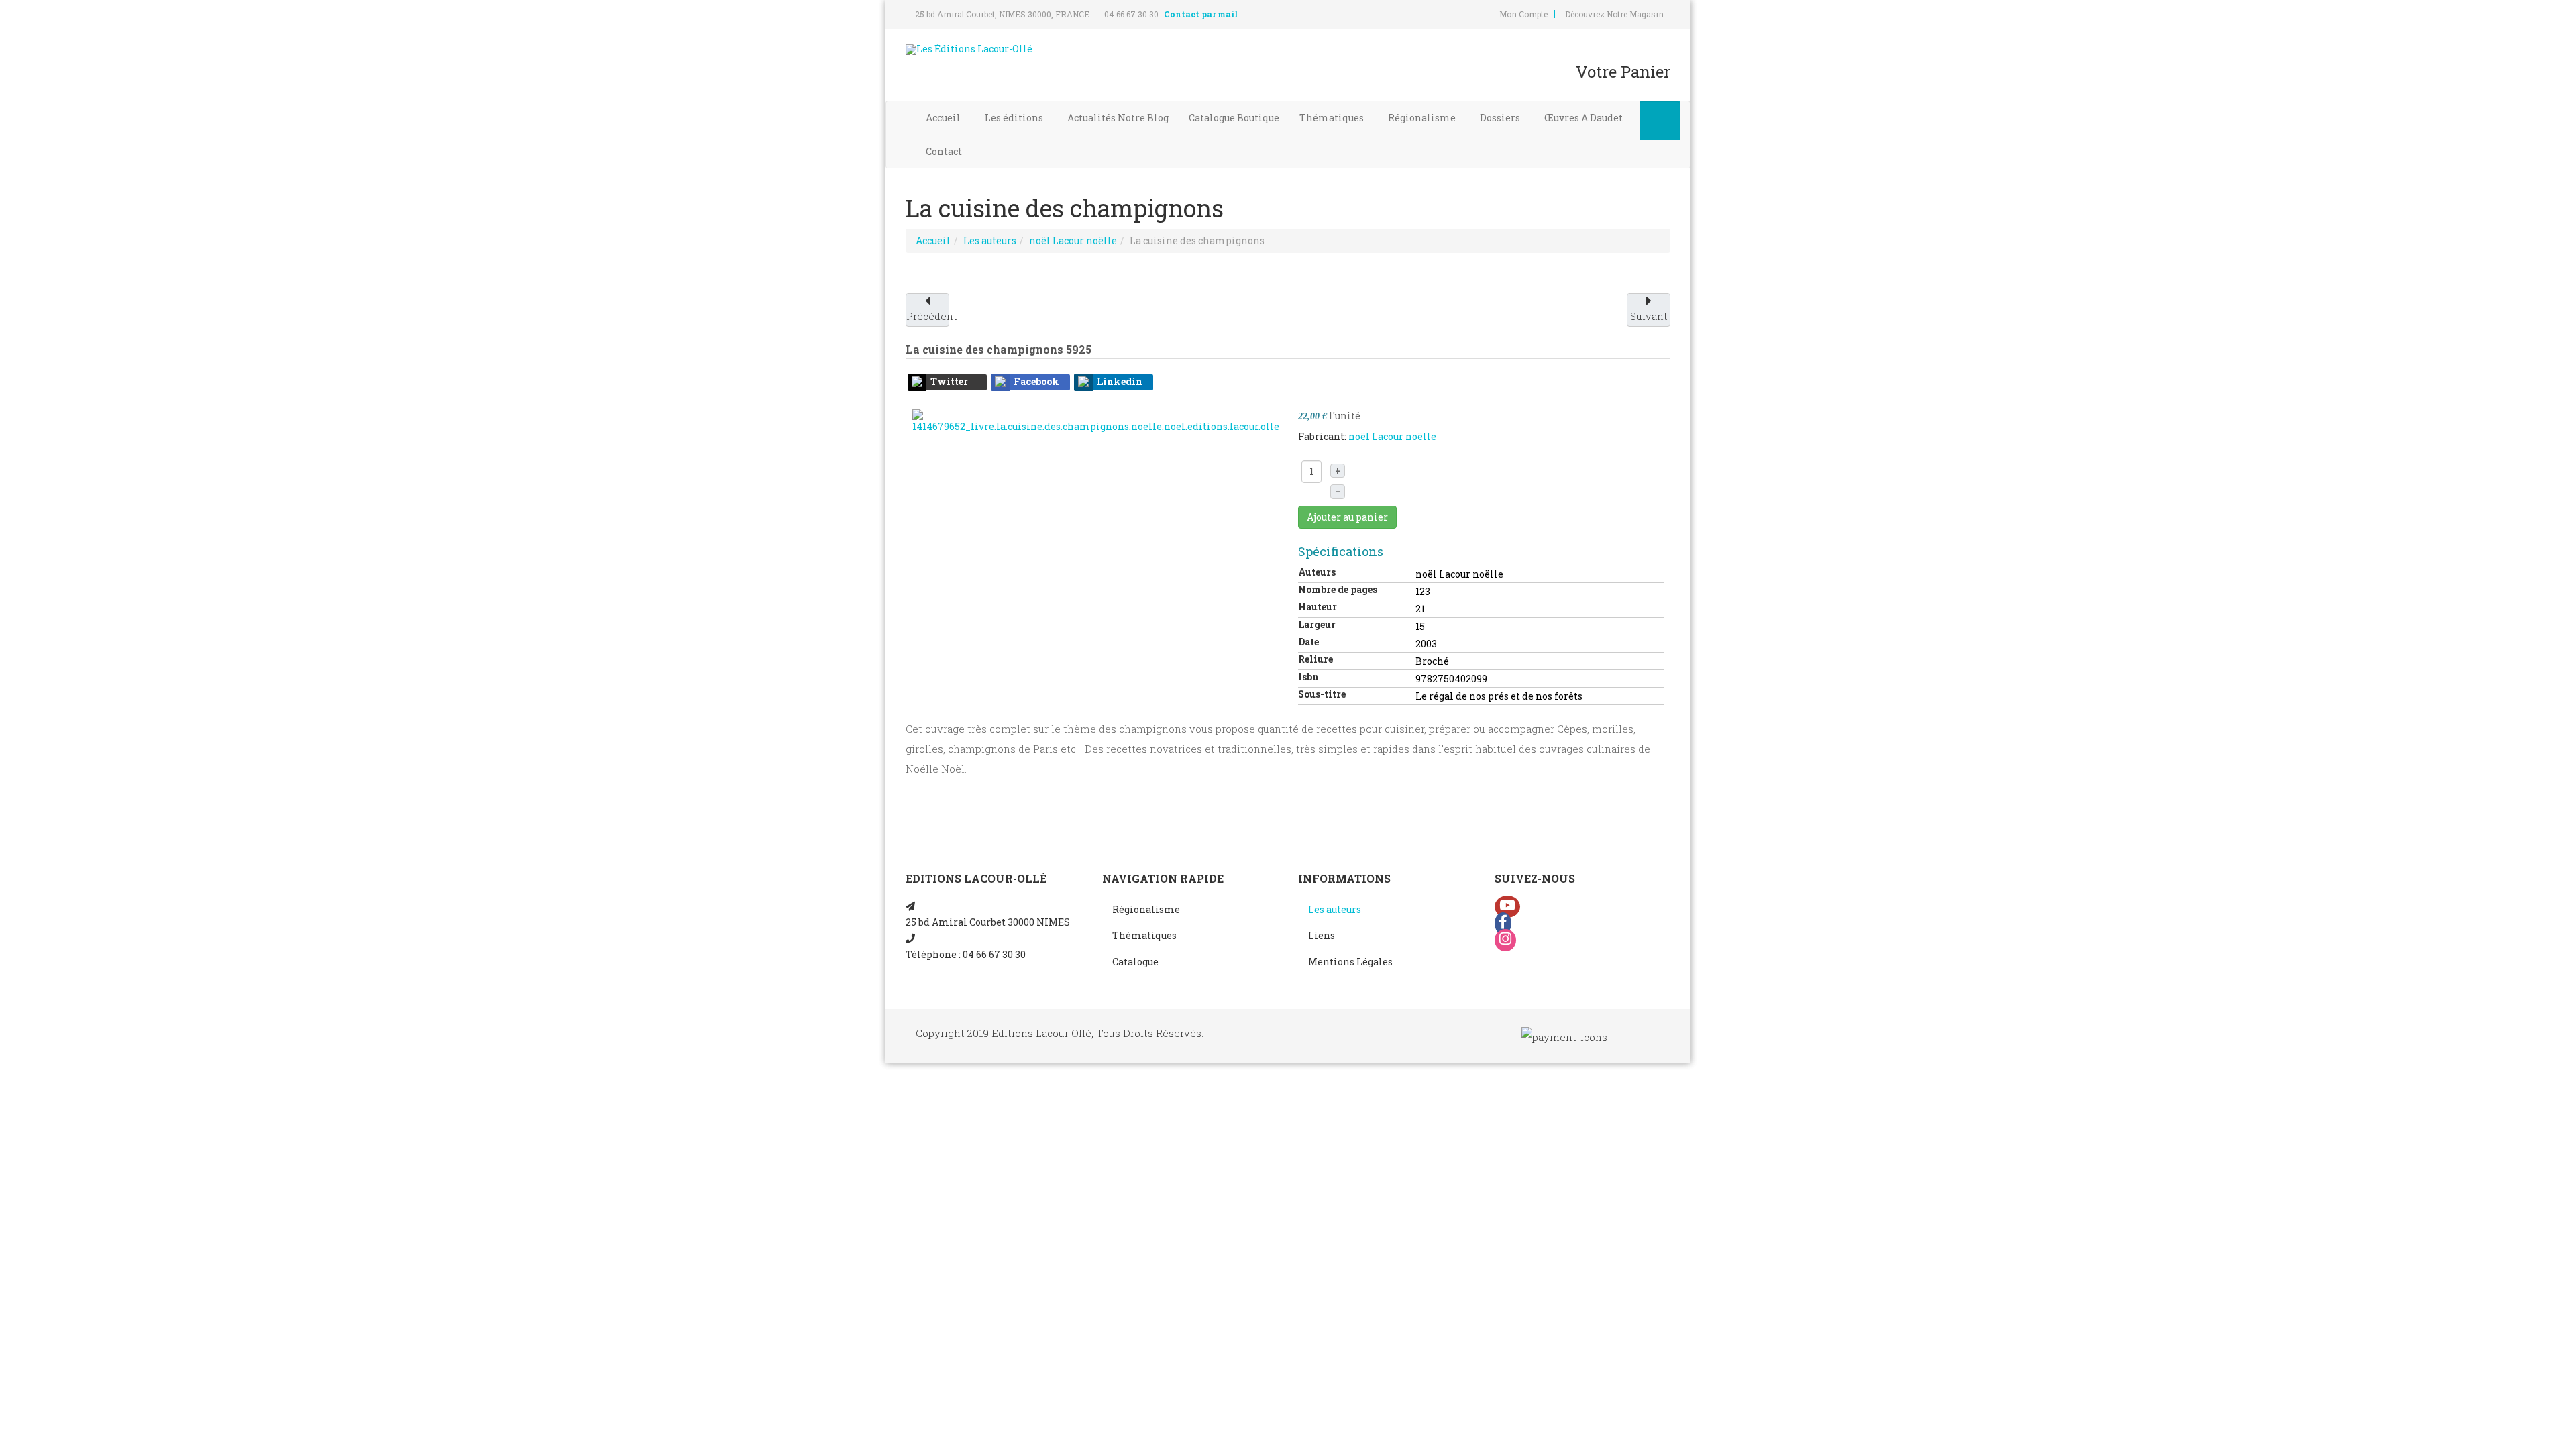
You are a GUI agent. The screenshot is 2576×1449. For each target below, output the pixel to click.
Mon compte (1523, 14)
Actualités (1118, 118)
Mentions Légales (1350, 962)
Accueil (944, 118)
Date (1308, 642)
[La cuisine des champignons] (1096, 420)
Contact (945, 151)
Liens (1322, 935)
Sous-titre (1322, 694)
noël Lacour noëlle (1073, 240)
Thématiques (1333, 118)
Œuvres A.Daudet (1585, 118)
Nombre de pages (1338, 589)
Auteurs (1317, 572)
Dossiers (1501, 118)
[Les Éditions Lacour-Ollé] (969, 50)
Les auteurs (990, 240)
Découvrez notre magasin (1614, 14)
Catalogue (1234, 118)
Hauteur (1318, 607)
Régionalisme (1423, 118)
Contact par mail (1201, 14)
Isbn (1308, 677)
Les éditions (1015, 118)
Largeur (1317, 624)
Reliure (1316, 659)
